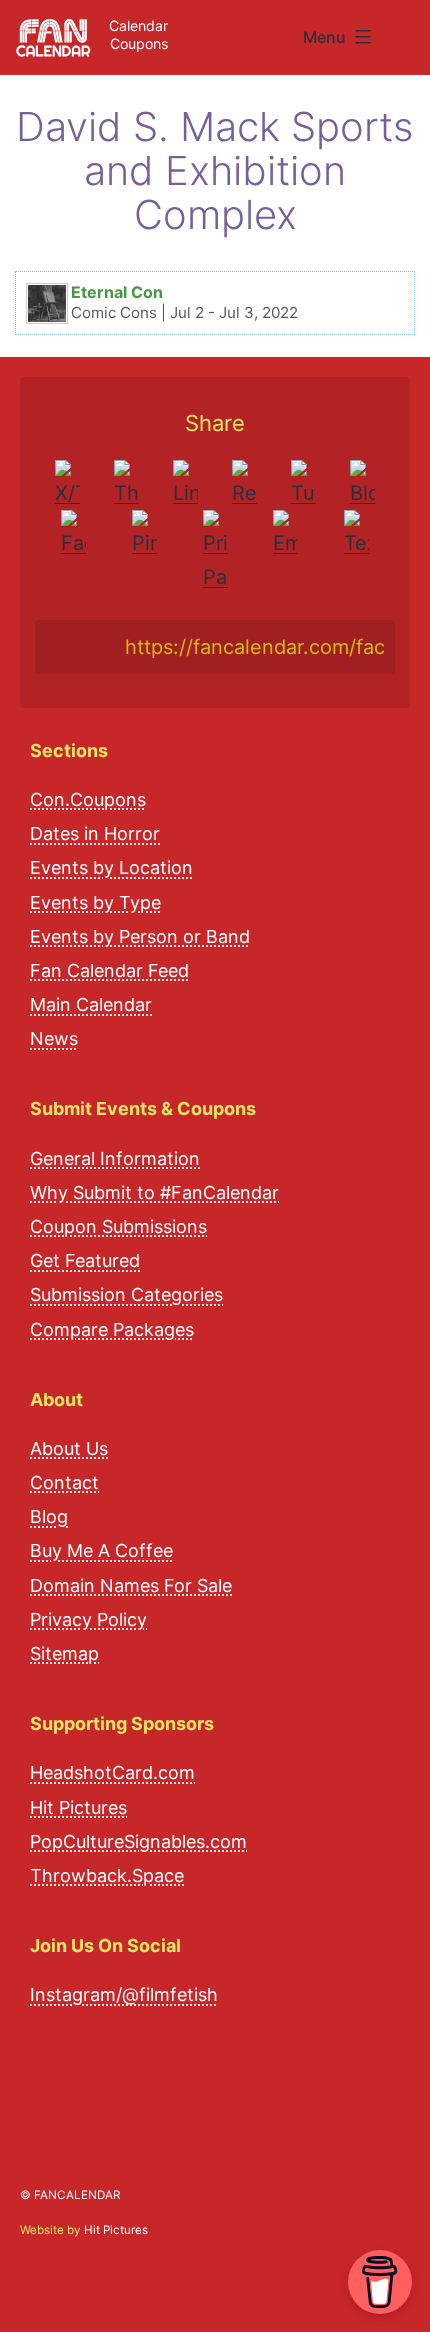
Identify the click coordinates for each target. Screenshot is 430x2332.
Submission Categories (126, 1294)
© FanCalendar (70, 2195)
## (408, 29)
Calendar (138, 25)
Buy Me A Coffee (101, 1550)
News (54, 1038)
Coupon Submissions (118, 1226)
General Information (115, 1158)
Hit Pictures (78, 1807)
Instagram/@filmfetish (124, 1994)
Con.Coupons (88, 799)
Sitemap (64, 1653)
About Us (69, 1448)
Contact (64, 1482)
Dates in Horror (95, 833)
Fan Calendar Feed (109, 970)
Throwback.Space (107, 1875)
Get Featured (85, 1260)
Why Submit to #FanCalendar (154, 1192)
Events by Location (111, 867)
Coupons (139, 43)
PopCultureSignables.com (138, 1841)
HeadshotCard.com (112, 1772)
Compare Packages (112, 1329)
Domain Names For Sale (131, 1585)
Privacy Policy (88, 1619)
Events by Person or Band (140, 936)
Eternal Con (117, 292)
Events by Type (95, 902)
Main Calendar (91, 1004)
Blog (49, 1516)
